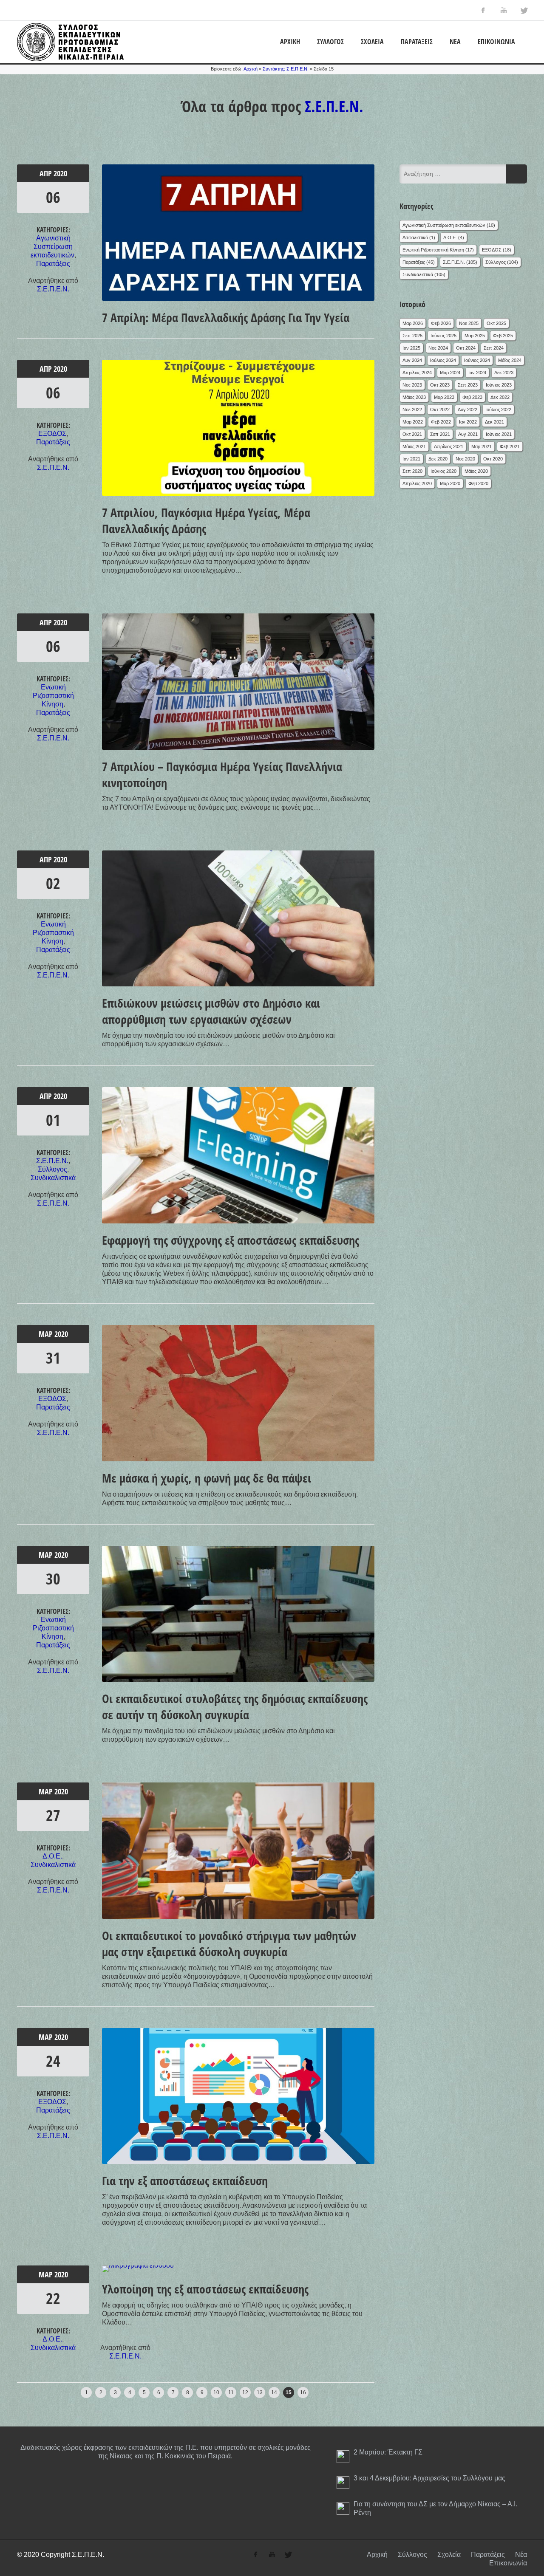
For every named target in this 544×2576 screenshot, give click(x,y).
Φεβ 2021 (510, 446)
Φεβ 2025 (503, 336)
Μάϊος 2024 (510, 360)
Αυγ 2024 (412, 360)
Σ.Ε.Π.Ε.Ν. (334, 106)
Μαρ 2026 (413, 323)
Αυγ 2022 (467, 410)
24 (53, 2061)
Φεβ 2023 (472, 397)
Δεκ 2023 (504, 373)
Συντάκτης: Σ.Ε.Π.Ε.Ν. (286, 69)
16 (303, 2392)
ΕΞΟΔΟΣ (52, 434)
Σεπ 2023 (468, 385)
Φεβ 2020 (478, 483)
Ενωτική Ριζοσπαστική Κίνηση (53, 696)
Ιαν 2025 (411, 348)
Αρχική (290, 42)
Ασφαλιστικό (415, 237)
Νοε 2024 (438, 348)
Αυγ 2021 (468, 434)
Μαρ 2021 (482, 446)
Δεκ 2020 (438, 459)
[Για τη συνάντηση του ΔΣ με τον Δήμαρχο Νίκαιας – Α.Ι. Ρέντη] (343, 2508)
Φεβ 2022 (441, 422)
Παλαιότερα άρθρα (343, 2390)
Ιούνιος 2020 (443, 471)
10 (216, 2392)
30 (53, 1579)
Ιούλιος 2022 (498, 410)
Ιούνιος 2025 (443, 336)
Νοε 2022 (412, 410)
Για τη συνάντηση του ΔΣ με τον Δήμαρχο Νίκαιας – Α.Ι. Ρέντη (435, 2508)
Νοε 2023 (412, 385)
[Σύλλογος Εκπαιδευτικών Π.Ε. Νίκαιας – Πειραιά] (70, 59)
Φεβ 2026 (441, 323)
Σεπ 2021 (440, 434)
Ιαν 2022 (468, 422)
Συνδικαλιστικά (53, 1178)
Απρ (47, 173)
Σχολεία (372, 42)
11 (231, 2392)
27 (53, 1815)
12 (245, 2392)
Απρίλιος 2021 (449, 446)
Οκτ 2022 (440, 410)
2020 (60, 173)
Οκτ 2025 (496, 323)
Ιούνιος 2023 (499, 385)
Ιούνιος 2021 (499, 434)
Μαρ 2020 (450, 483)
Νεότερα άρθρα (40, 2390)
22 (53, 2298)
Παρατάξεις (417, 42)
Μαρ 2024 (450, 373)
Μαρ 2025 (475, 336)
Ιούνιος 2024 (477, 360)
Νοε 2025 (469, 323)
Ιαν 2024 (477, 373)
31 (53, 1358)
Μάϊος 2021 (414, 446)
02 (53, 883)
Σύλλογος (330, 42)
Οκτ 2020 (493, 459)
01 (53, 1120)
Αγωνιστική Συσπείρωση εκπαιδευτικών (52, 247)
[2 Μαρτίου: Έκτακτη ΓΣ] (343, 2457)
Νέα (455, 42)
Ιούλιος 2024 (443, 360)
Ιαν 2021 (411, 459)
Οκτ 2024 (466, 348)
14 (274, 2392)
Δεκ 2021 (494, 422)
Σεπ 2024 (494, 348)
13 (260, 2392)
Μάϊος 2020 (476, 471)
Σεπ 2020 (412, 471)
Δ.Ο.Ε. (52, 1856)
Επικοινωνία (496, 42)
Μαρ (47, 1334)
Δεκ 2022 (500, 397)
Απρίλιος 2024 (417, 373)
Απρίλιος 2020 (417, 483)
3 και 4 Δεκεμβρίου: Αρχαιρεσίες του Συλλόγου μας (429, 2478)
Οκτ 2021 (412, 434)
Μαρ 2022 (413, 422)
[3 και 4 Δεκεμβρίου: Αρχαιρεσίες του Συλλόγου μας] (343, 2483)
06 (53, 197)
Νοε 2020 (465, 459)
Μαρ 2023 (444, 397)
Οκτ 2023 (440, 385)
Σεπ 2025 (412, 336)
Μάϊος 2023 (414, 397)
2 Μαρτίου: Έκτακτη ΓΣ (388, 2452)
